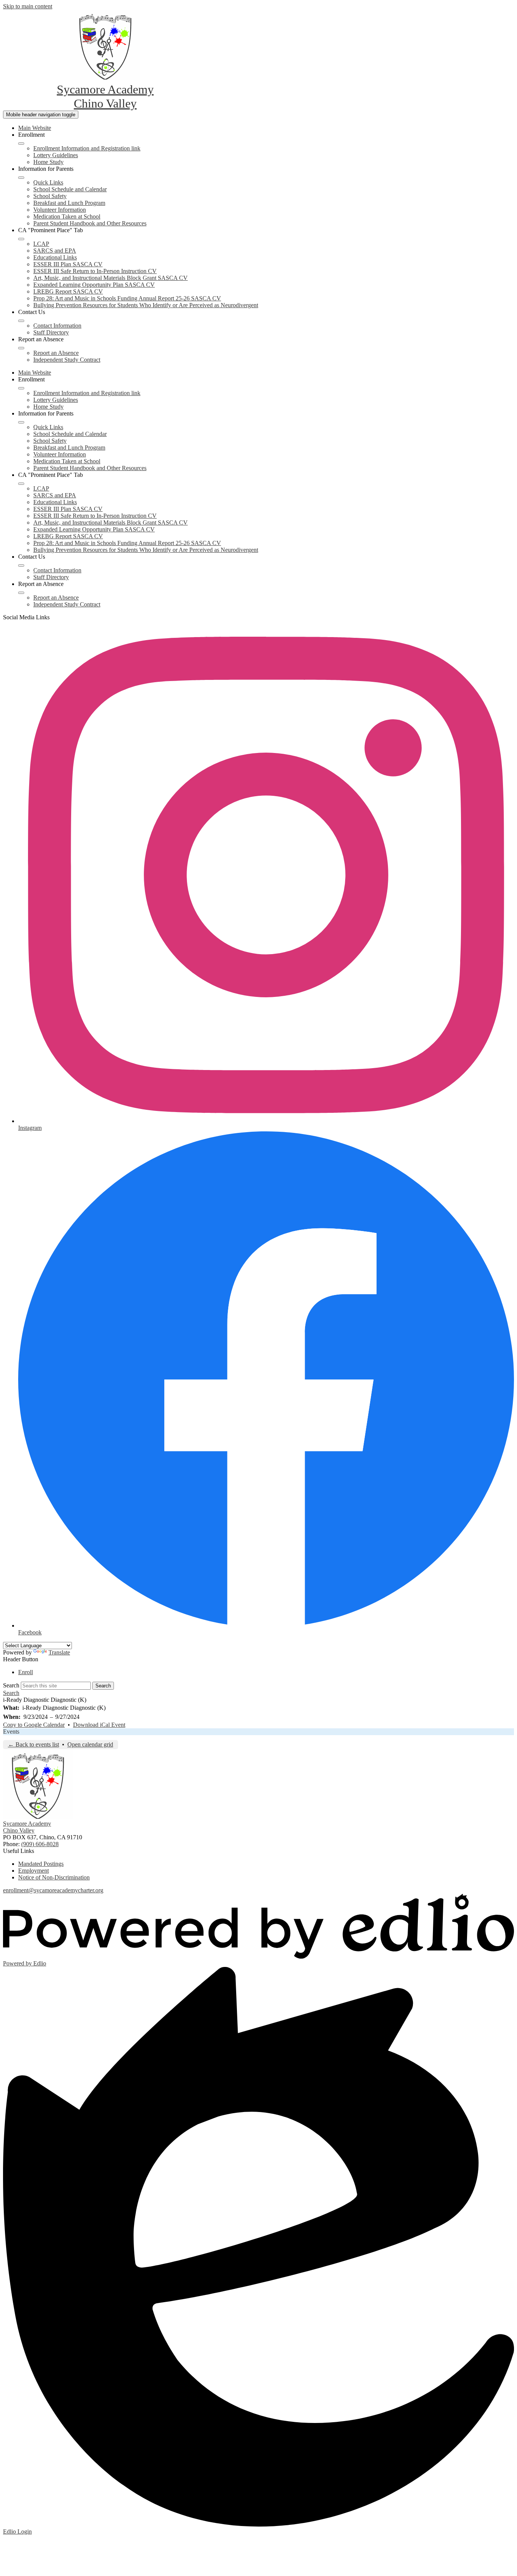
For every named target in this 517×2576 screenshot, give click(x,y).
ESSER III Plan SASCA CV (68, 264)
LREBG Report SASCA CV (68, 291)
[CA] (21, 239)
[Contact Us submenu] (21, 321)
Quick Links (48, 182)
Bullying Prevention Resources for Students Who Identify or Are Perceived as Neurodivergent (146, 305)
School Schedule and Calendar (70, 189)
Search (11, 1685)
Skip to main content (28, 6)
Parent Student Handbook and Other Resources (90, 223)
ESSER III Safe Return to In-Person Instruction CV (95, 271)
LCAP (41, 244)
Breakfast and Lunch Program (69, 203)
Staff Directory (51, 332)
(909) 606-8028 (40, 1844)
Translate (59, 1652)
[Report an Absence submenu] (21, 348)
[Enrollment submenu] (21, 144)
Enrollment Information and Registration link (87, 148)
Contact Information (57, 326)
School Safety (50, 196)
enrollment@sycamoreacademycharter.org (53, 1890)
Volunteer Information (60, 210)
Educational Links (55, 257)
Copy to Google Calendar (34, 1725)
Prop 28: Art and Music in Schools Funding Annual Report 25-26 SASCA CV (127, 298)
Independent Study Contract (67, 360)
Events (11, 1732)
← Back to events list (33, 1744)
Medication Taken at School (67, 216)
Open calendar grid (90, 1744)
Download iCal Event (99, 1725)
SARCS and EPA (55, 251)
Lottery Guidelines (56, 155)
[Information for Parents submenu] (21, 178)
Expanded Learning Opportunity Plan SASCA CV (94, 285)
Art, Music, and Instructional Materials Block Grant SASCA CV (111, 278)
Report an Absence (56, 353)
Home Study (48, 162)
